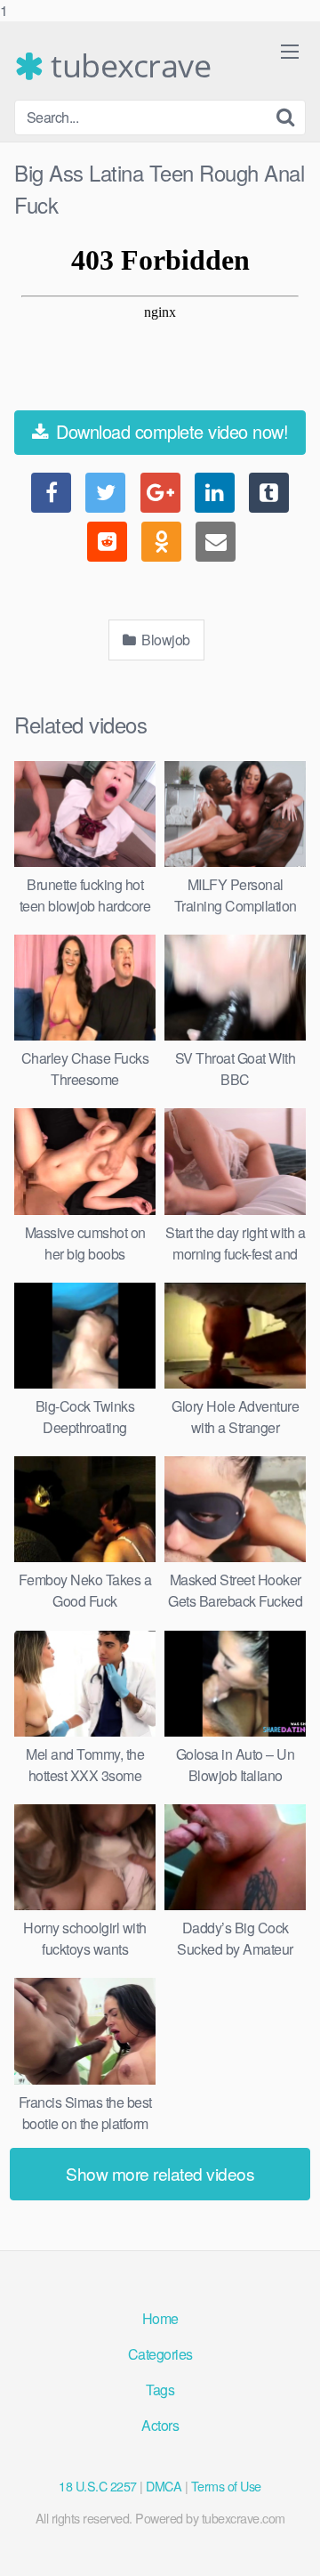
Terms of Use (226, 2486)
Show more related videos (160, 2173)
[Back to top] (289, 2544)
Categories (160, 2354)
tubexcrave (127, 66)
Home (160, 2318)
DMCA (164, 2486)
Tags (160, 2390)
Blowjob (164, 640)
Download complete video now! (170, 431)
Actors (160, 2425)
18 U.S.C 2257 (98, 2486)
